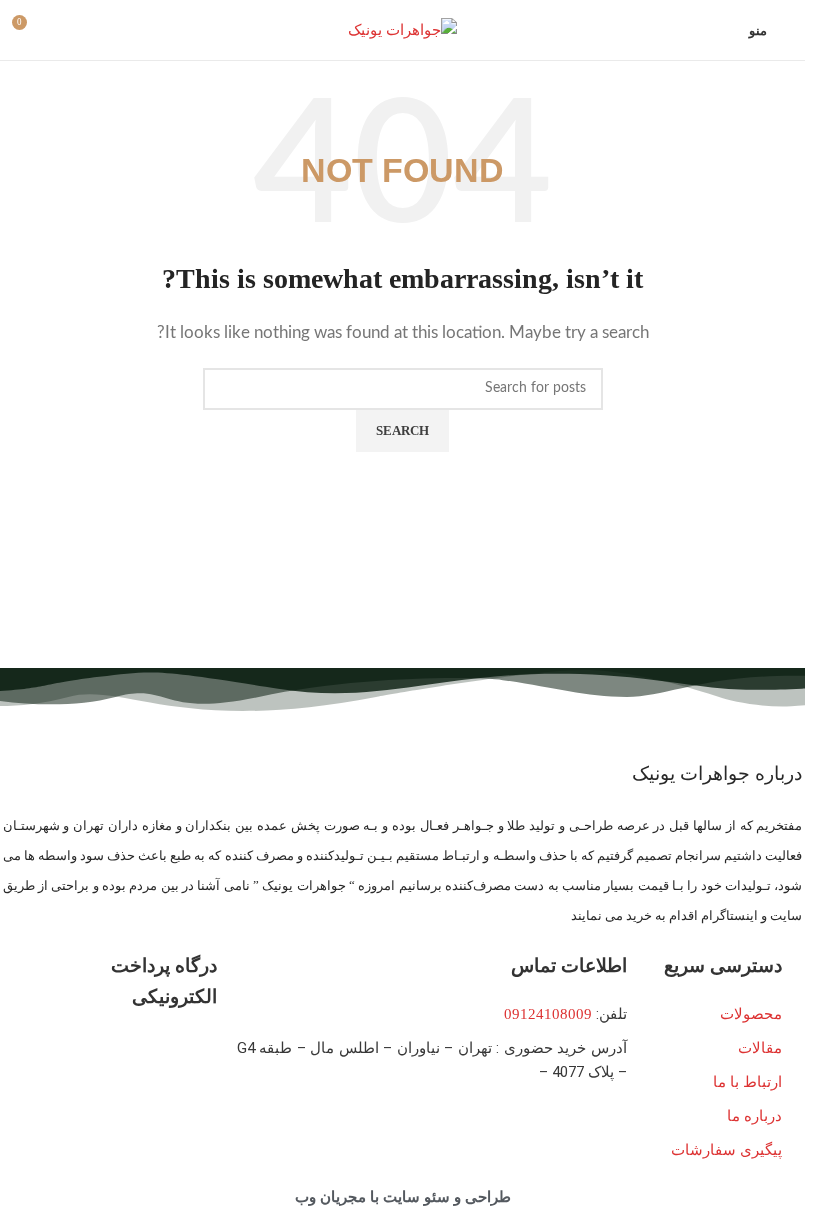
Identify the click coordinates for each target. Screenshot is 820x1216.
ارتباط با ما (747, 1082)
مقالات (760, 1048)
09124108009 (548, 1014)
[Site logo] (402, 28)
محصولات (751, 1014)
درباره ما (754, 1116)
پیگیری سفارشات (726, 1150)
